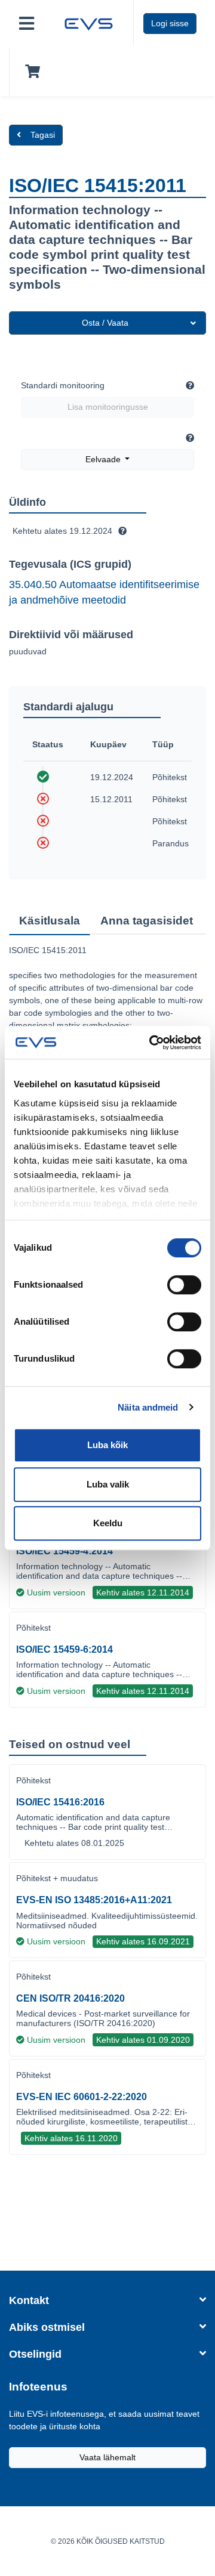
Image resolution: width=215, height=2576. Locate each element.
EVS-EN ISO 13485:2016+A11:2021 (94, 1900)
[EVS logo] (89, 23)
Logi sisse (170, 23)
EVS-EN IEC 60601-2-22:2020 (82, 2097)
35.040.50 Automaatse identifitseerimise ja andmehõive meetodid (104, 592)
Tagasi (43, 135)
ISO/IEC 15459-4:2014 (64, 1551)
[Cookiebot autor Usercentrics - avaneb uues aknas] (152, 1043)
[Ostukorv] (30, 72)
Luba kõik (107, 1445)
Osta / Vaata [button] (105, 323)
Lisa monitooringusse (108, 407)
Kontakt (29, 2300)
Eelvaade (104, 459)
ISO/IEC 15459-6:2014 (64, 1649)
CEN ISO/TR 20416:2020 (70, 1998)
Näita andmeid (148, 1407)
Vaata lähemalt (107, 2457)
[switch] (184, 1285)
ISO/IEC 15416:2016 (60, 1802)
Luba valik (108, 1484)
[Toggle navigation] (27, 24)
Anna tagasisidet (147, 921)
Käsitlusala (50, 921)
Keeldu (108, 1523)
